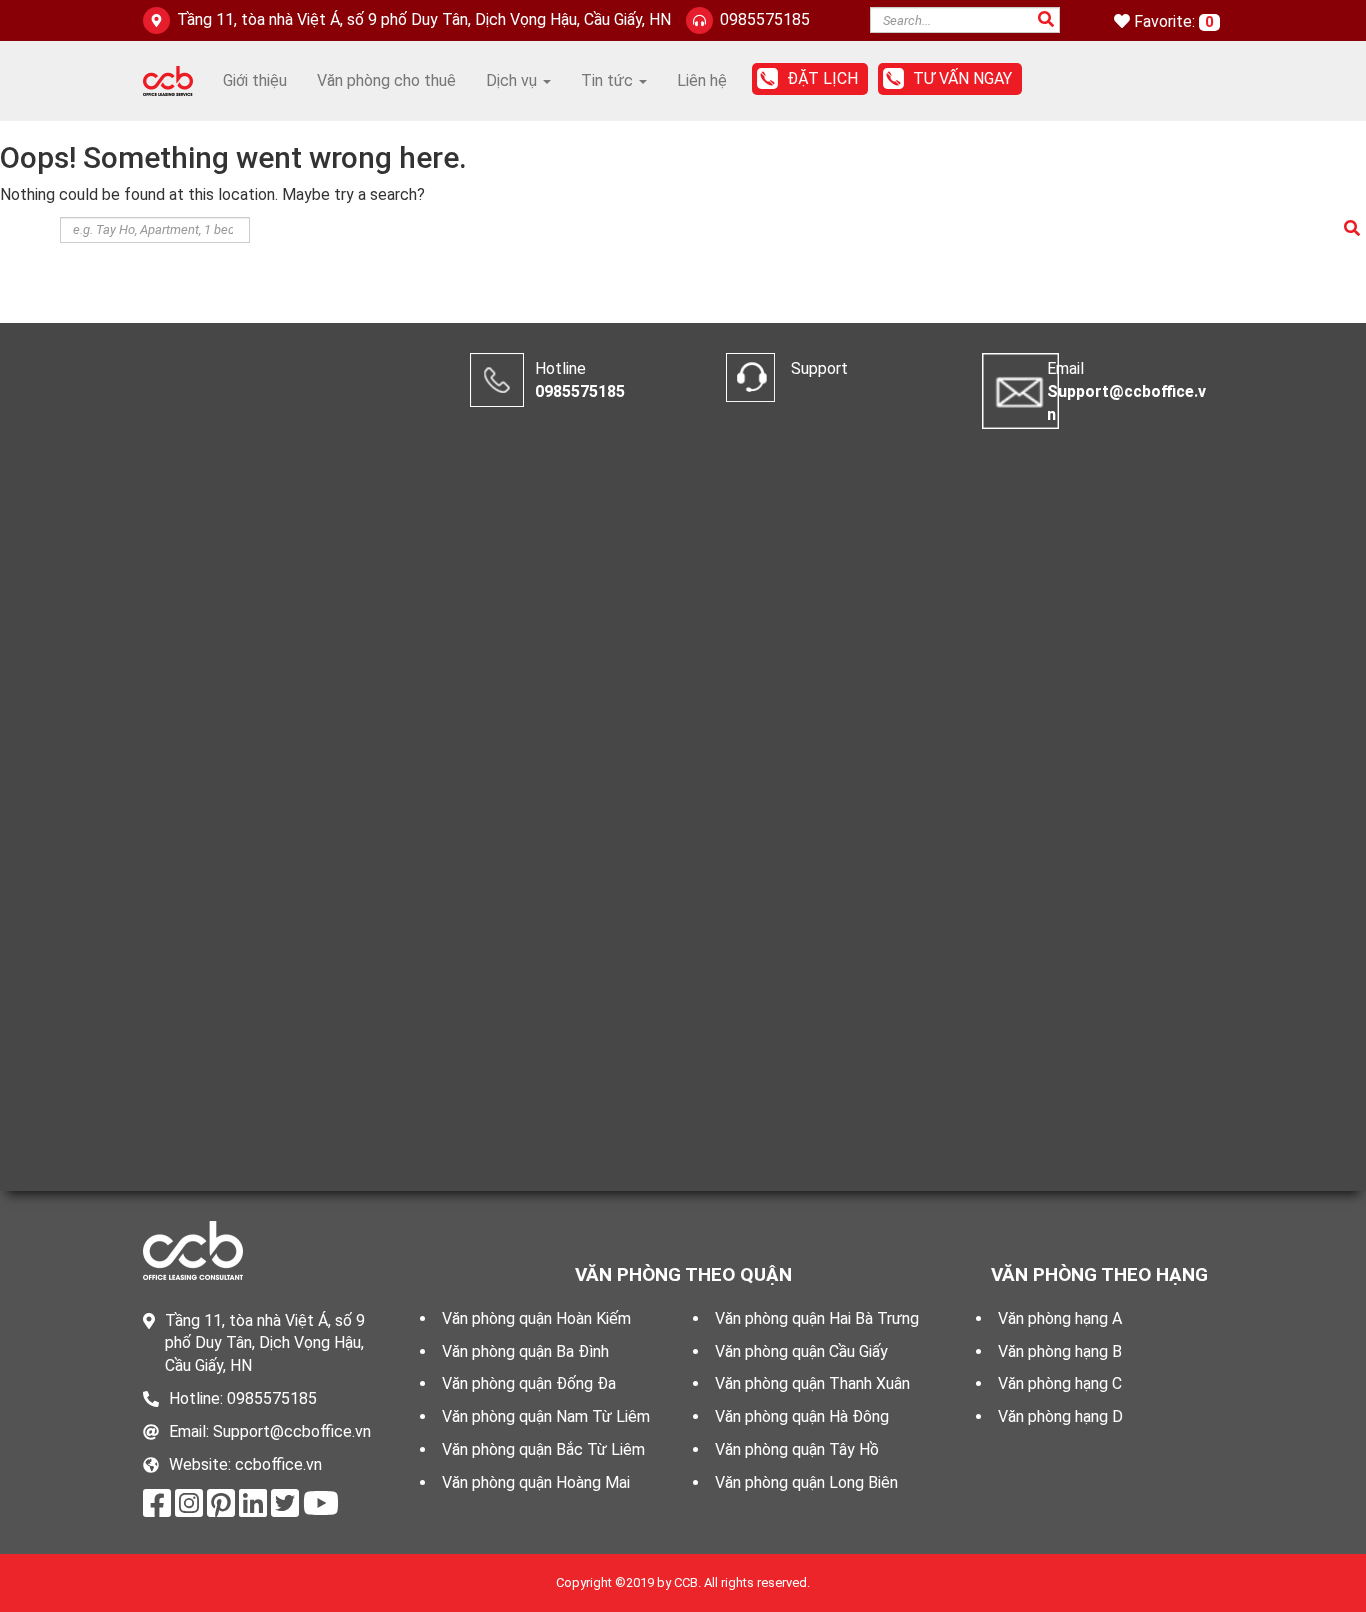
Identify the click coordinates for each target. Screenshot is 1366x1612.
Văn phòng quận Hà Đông (802, 1416)
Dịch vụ (513, 80)
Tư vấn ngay (962, 78)
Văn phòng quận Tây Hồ (797, 1449)
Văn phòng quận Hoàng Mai (536, 1482)
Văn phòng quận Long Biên (806, 1482)
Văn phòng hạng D (1060, 1416)
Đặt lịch (822, 78)
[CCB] (168, 79)
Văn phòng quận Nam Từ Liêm (546, 1416)
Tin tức (609, 80)
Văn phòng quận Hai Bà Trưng (817, 1318)
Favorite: (1166, 21)
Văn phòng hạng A (1060, 1318)
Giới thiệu (255, 80)
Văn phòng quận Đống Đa (529, 1383)
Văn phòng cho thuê (386, 80)
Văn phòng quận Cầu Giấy (801, 1351)
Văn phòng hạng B (1060, 1351)
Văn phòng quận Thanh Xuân (812, 1383)
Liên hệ (702, 80)
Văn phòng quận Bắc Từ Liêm (543, 1449)
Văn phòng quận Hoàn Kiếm (536, 1318)
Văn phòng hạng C (1060, 1383)
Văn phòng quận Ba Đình (525, 1351)
